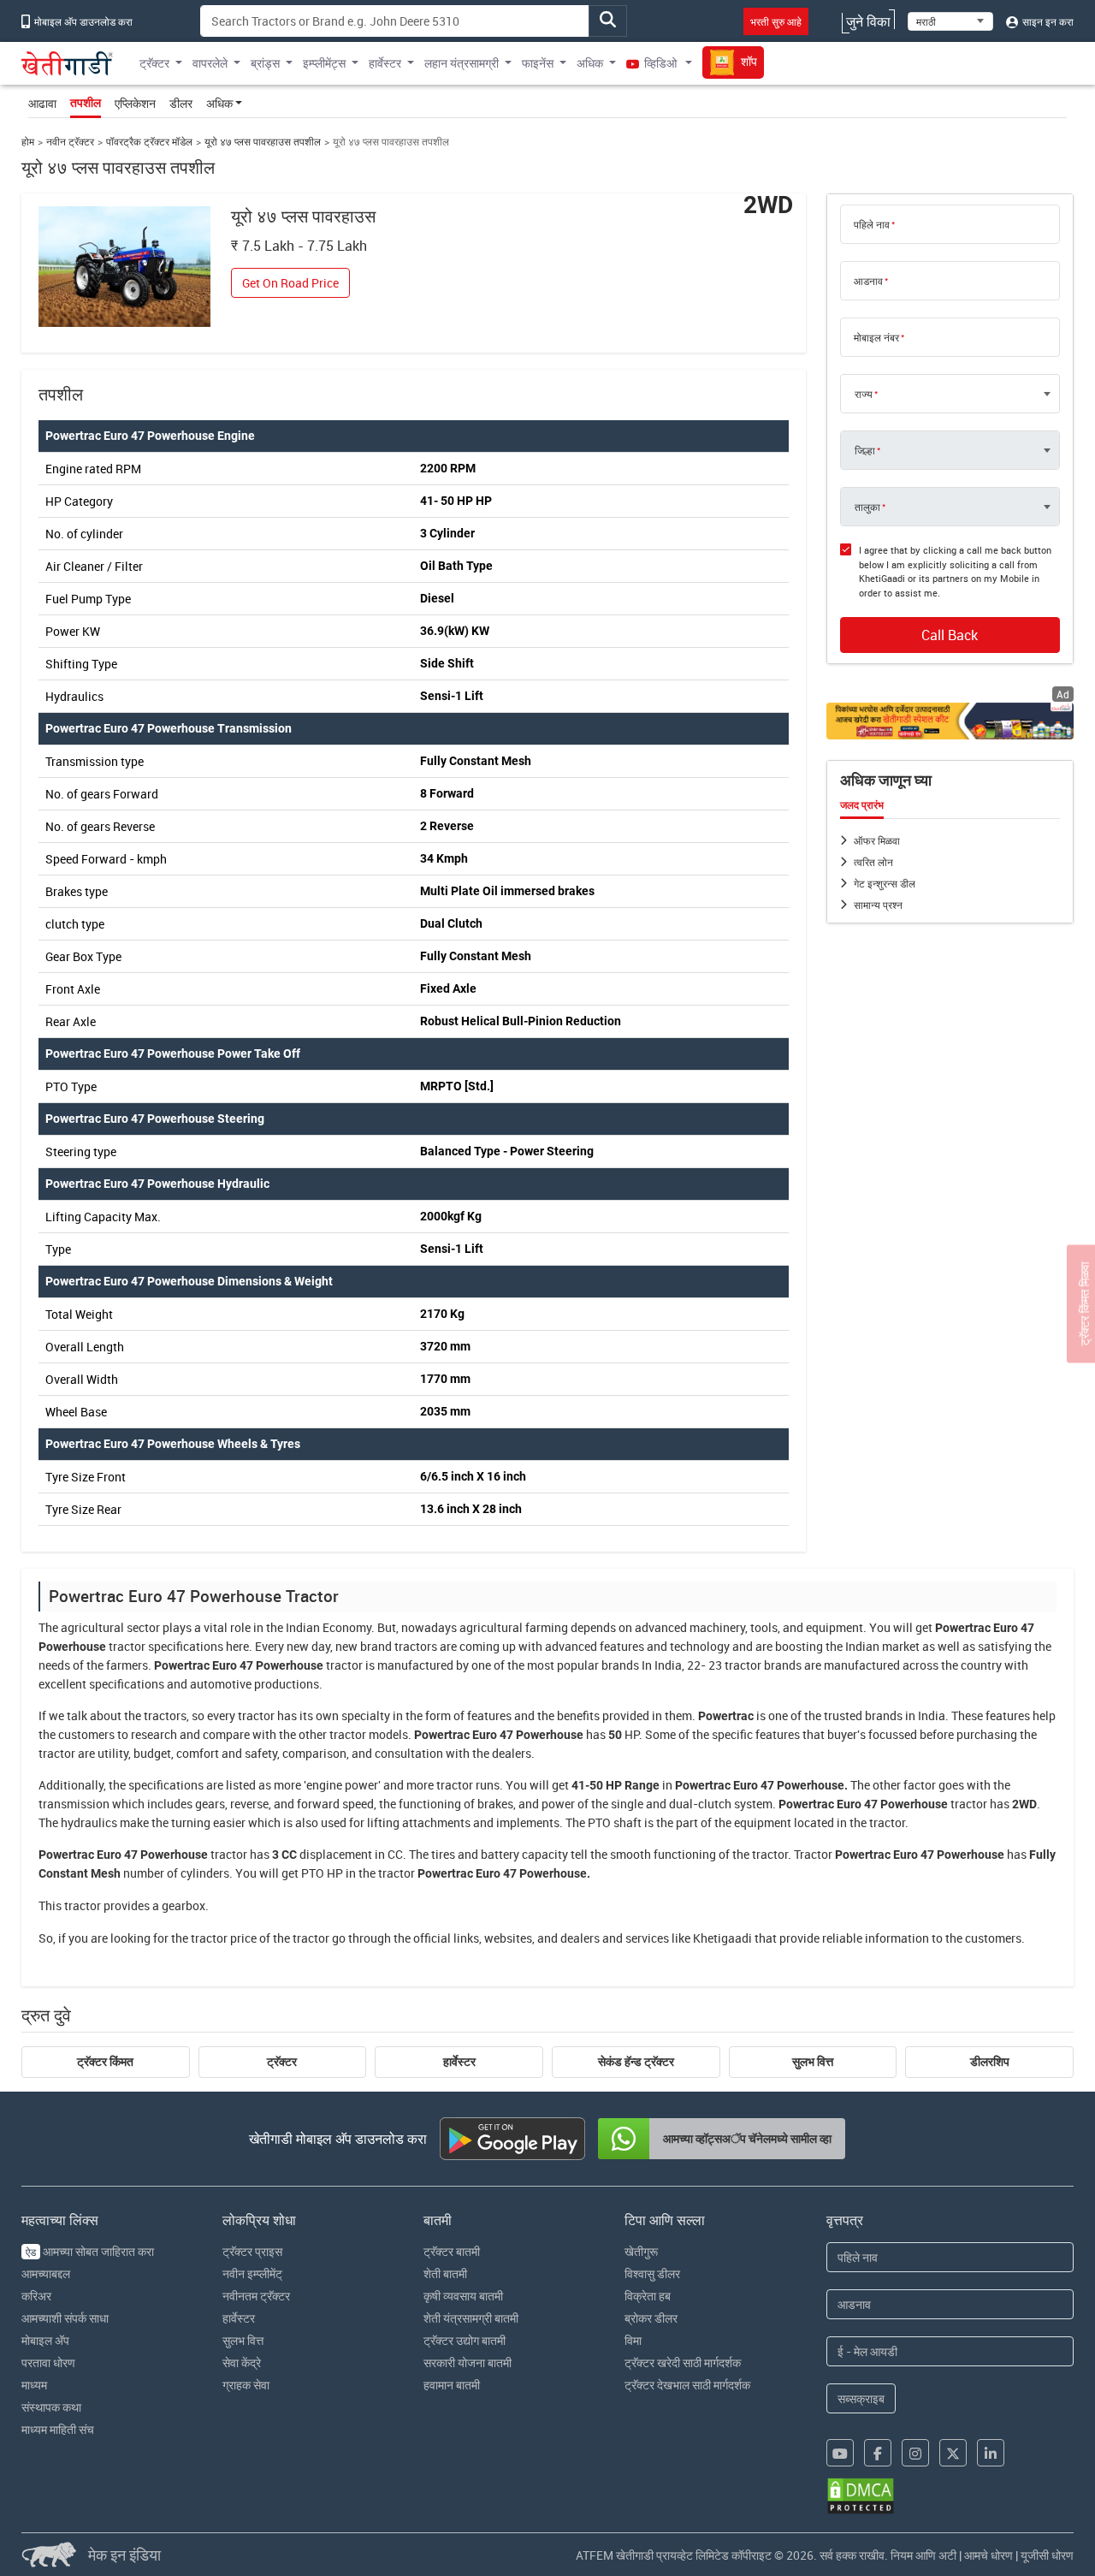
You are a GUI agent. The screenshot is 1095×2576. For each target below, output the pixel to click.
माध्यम (34, 2385)
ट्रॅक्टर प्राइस (252, 2251)
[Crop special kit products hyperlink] (950, 721)
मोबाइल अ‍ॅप (45, 2340)
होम (28, 142)
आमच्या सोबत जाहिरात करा (90, 2251)
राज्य (864, 394)
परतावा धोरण (48, 2362)
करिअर (36, 2296)
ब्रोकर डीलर (651, 2318)
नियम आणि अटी (923, 2555)
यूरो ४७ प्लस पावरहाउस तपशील (263, 142)
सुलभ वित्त (813, 2062)
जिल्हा (865, 450)
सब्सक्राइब (861, 2398)
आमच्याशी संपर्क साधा (65, 2318)
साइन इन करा (1047, 21)
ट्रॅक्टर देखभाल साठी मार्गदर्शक (687, 2385)
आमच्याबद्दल (46, 2273)
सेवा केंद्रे (242, 2362)
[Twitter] (953, 2453)
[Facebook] (878, 2453)
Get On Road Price (290, 283)
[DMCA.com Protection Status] (861, 2496)
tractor (127, 1646)
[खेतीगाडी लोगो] (68, 63)
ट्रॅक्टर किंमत (105, 2062)
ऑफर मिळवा (877, 840)
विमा (633, 2340)
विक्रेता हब (648, 2296)
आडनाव (868, 281)
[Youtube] (840, 2453)
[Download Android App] (512, 2139)
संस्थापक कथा (51, 2407)
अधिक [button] (590, 63)
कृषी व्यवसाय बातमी (463, 2296)
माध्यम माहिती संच (58, 2429)
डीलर (181, 103)
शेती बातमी (445, 2273)
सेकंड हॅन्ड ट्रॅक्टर (636, 2062)
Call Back (950, 635)
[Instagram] (915, 2453)
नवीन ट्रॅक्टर (70, 142)
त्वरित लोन (873, 862)
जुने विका (868, 21)
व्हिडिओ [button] (660, 63)
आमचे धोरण (988, 2555)
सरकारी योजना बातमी (468, 2362)
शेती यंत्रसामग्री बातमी (471, 2318)
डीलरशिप (990, 2062)
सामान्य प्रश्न (878, 905)
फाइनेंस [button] (538, 63)
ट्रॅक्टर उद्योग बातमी (465, 2340)
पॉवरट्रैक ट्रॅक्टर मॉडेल (149, 142)
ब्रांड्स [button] (265, 63)
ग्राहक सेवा (246, 2385)
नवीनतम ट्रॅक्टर (256, 2296)
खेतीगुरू (641, 2251)
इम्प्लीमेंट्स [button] (324, 63)
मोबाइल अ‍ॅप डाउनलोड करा (82, 21)
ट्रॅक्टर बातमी (452, 2251)
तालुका (867, 507)
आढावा (42, 103)
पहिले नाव (872, 224)
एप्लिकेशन (135, 103)
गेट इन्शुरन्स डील (885, 883)
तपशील (86, 103)
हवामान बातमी (452, 2385)
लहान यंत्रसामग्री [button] (462, 63)
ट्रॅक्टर (282, 2062)
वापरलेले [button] (210, 63)
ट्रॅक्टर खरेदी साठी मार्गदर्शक (683, 2362)
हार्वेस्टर (459, 2062)
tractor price (224, 1938)
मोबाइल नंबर (876, 337)
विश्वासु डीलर (652, 2273)
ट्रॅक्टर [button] (154, 63)
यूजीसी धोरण (1047, 2555)
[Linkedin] (991, 2453)
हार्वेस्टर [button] (385, 63)
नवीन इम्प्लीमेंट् (252, 2273)
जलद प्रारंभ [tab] (862, 805)
